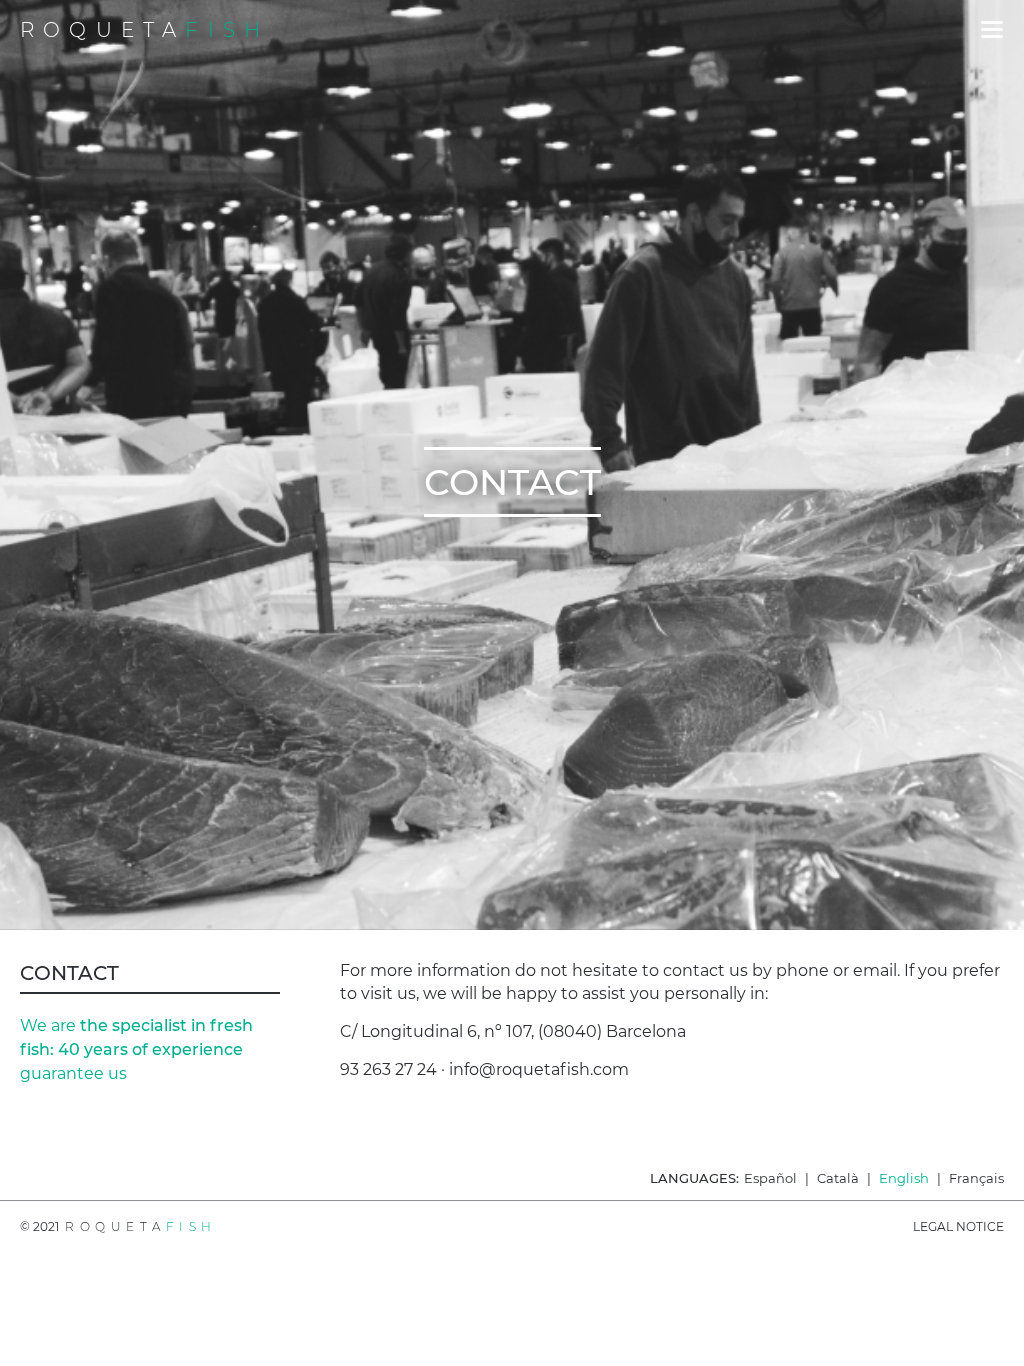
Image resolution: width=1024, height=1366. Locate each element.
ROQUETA (144, 30)
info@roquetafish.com (539, 1069)
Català (838, 1178)
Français (976, 1178)
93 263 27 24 (388, 1069)
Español (770, 1178)
